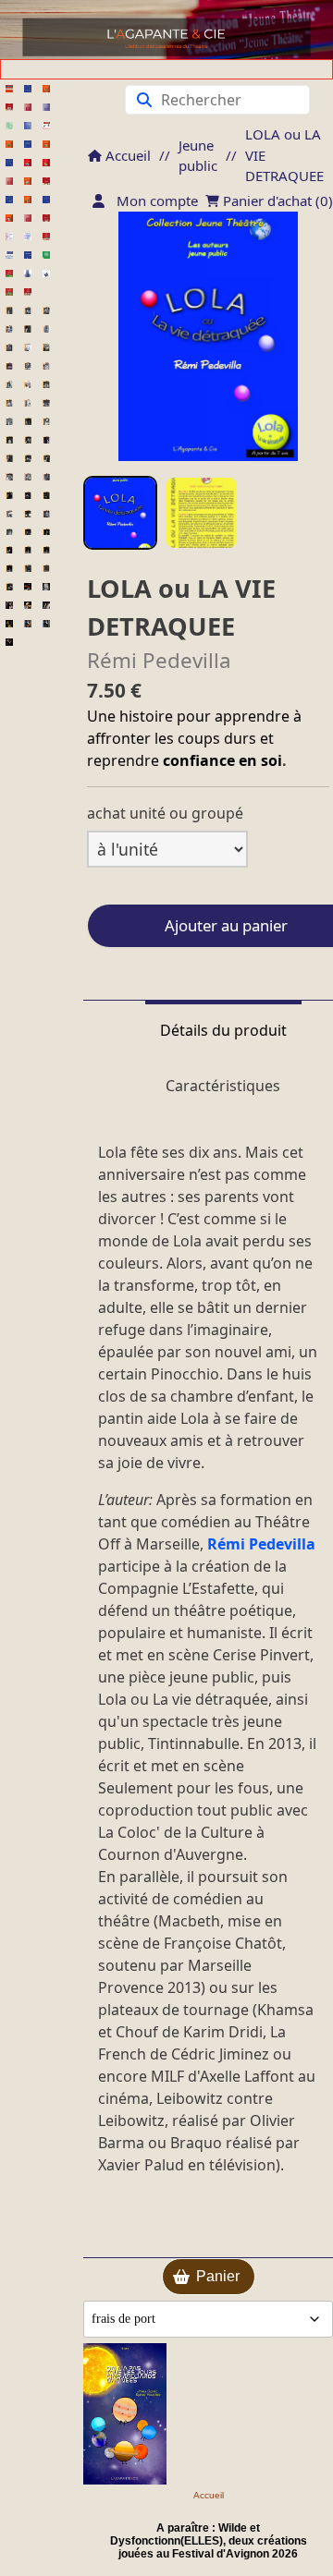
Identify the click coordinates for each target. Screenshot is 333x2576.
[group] (120, 513)
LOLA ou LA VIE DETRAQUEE (284, 155)
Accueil (126, 155)
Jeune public (198, 156)
